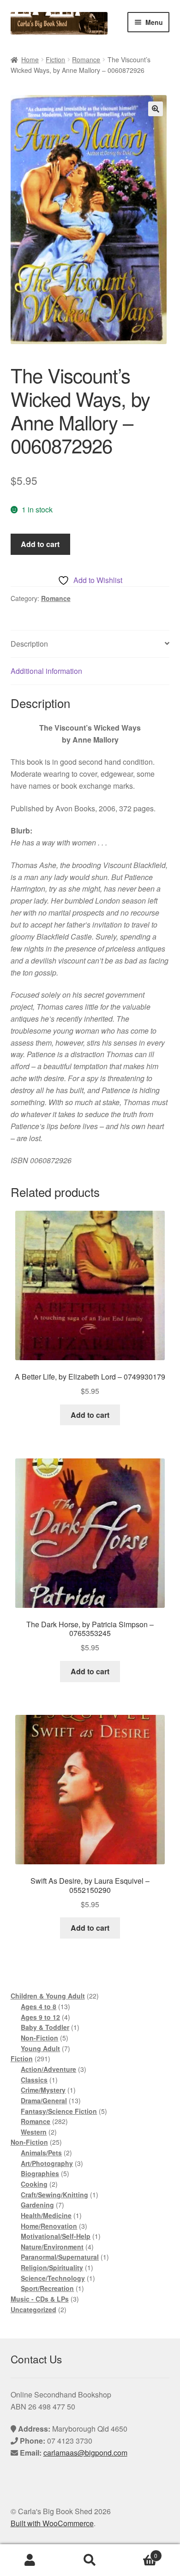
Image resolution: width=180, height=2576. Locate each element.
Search (90, 2560)
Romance (86, 59)
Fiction (55, 59)
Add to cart (40, 544)
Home (30, 59)
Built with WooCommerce (52, 2523)
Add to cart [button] (90, 1415)
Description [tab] (29, 644)
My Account (30, 2560)
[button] (156, 109)
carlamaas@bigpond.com (85, 2453)
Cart (139, 2552)
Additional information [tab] (46, 671)
